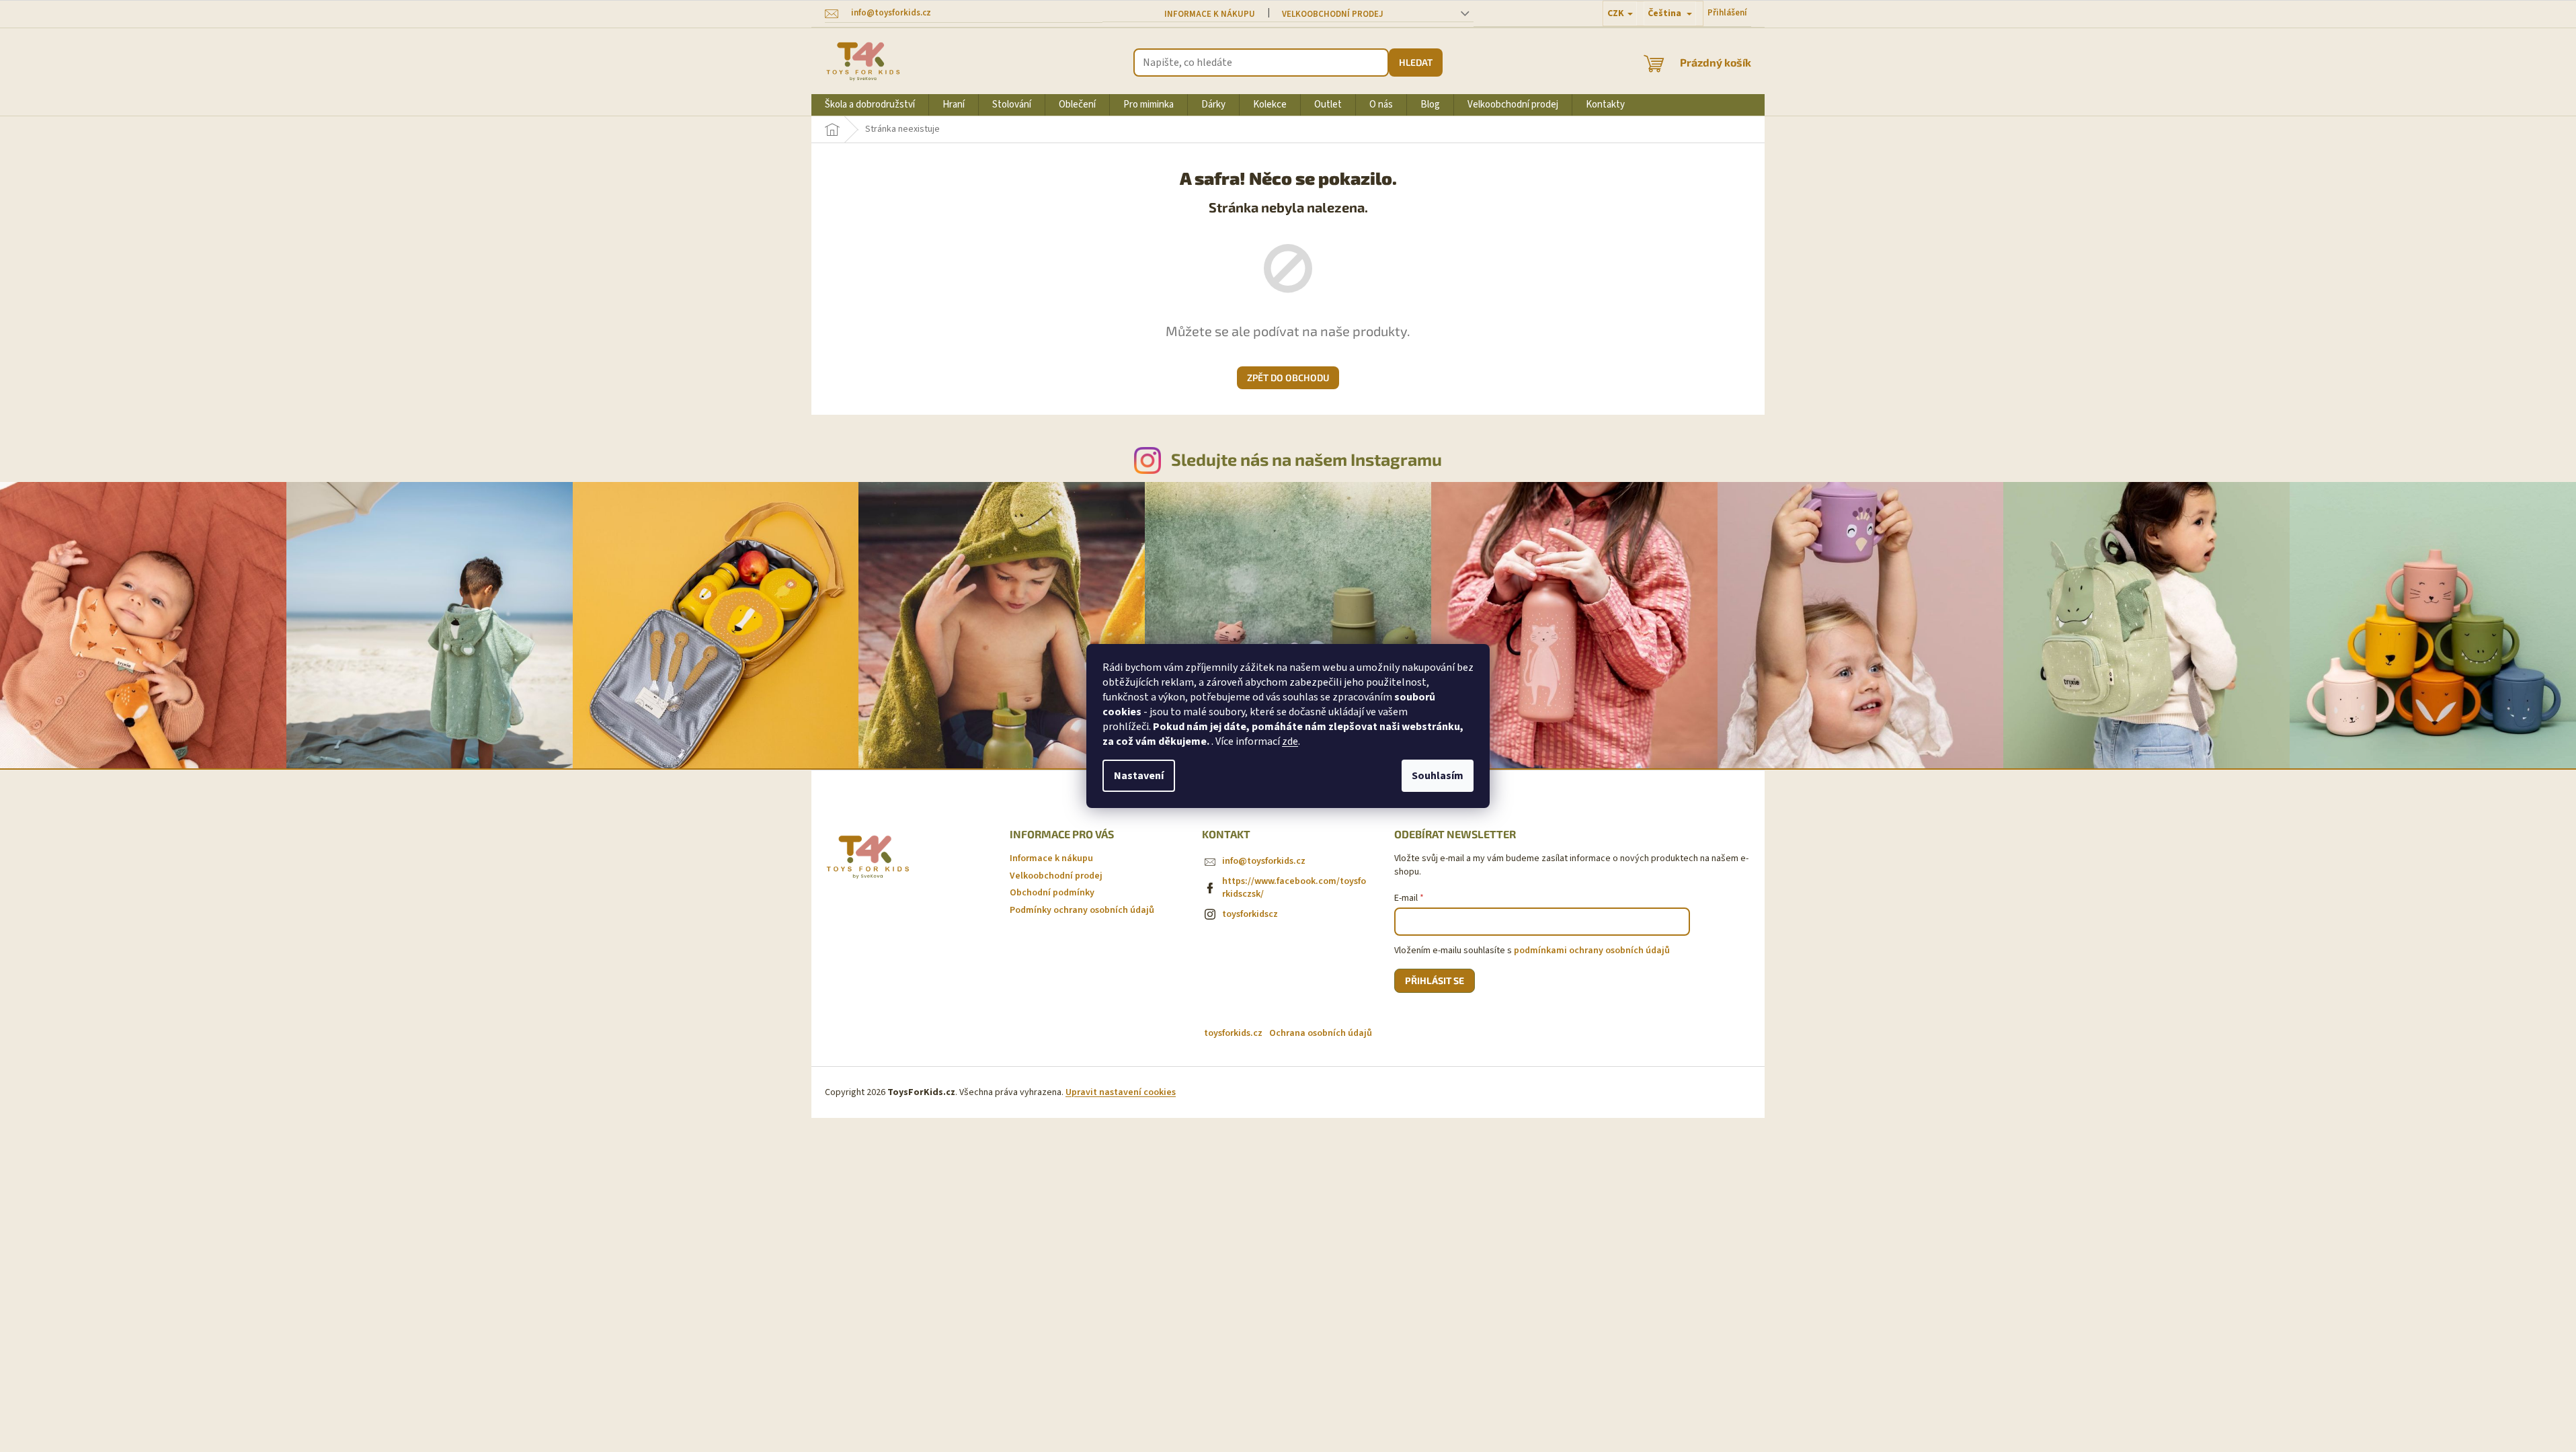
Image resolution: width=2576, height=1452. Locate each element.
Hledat (1416, 62)
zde (1290, 741)
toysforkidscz (1250, 914)
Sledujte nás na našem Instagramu (1306, 459)
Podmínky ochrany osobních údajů (1082, 910)
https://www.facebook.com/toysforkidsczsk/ (1294, 888)
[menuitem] (870, 105)
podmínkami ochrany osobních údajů (1592, 951)
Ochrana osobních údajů (1321, 1033)
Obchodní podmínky (1052, 893)
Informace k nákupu (1210, 14)
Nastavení (1139, 776)
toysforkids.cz (1233, 1033)
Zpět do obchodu (1288, 377)
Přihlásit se (1435, 980)
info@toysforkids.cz (1264, 861)
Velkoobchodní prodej (1333, 14)
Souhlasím (1438, 776)
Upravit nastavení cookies (1121, 1092)
